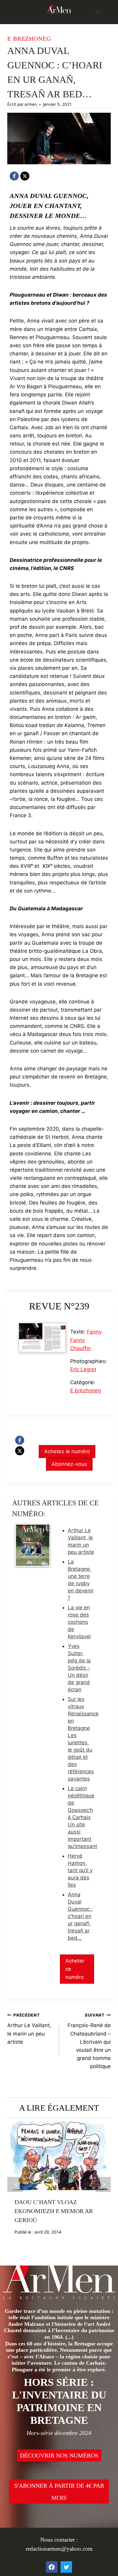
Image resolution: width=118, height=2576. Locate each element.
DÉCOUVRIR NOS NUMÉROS (59, 2455)
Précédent (15, 2184)
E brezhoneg (29, 39)
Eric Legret (83, 1369)
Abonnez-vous (69, 1464)
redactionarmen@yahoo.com (59, 2549)
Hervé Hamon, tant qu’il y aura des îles (80, 1870)
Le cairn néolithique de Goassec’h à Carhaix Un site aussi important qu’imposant (82, 1817)
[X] (25, 176)
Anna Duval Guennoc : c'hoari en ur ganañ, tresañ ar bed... (80, 1916)
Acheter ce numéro (75, 1969)
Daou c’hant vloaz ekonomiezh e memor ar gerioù (54, 2211)
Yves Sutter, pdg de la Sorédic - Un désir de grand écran (79, 1668)
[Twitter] (66, 2567)
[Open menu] (98, 12)
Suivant (103, 2184)
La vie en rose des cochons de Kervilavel (79, 1622)
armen (31, 104)
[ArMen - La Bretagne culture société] (59, 9)
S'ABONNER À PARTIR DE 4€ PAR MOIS (59, 2492)
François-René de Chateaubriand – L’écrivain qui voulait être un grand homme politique (89, 2041)
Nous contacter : (59, 2540)
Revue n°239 (59, 1306)
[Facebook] (14, 176)
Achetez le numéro (67, 1451)
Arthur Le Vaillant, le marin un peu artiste (29, 2029)
